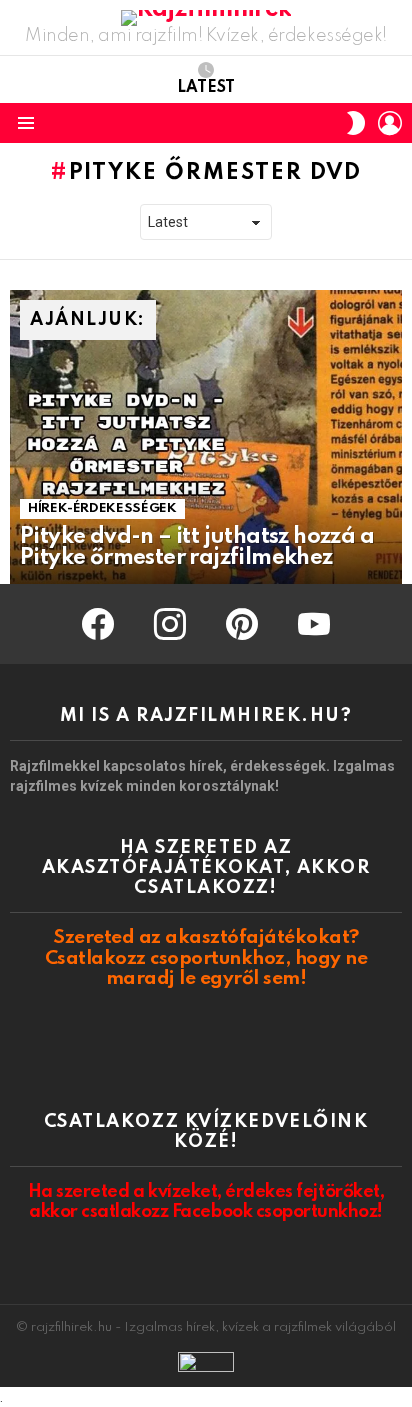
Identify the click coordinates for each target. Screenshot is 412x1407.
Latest (206, 88)
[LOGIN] (390, 123)
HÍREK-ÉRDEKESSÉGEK (102, 508)
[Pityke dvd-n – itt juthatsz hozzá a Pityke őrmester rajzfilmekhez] (206, 437)
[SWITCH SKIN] (356, 123)
